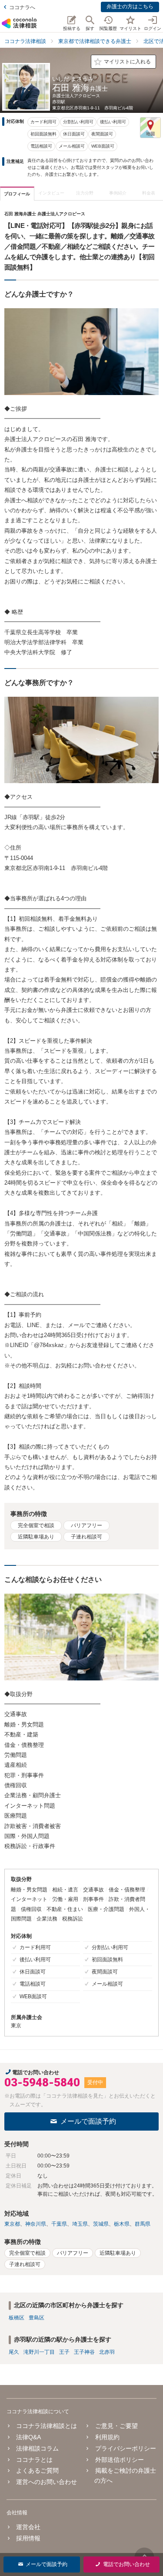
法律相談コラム (37, 2448)
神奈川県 (36, 2224)
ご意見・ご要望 (116, 2426)
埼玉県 (80, 2224)
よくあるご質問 (37, 2471)
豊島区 (37, 2318)
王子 (64, 2352)
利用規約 (107, 2437)
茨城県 (101, 2224)
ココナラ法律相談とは (47, 2426)
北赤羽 (107, 2352)
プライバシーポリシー (125, 2448)
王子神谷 (84, 2352)
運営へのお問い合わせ (47, 2482)
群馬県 (143, 2224)
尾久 (14, 2352)
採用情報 (28, 2538)
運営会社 (28, 2527)
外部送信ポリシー (119, 2460)
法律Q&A (28, 2437)
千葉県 (59, 2224)
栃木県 (122, 2224)
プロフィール (17, 194)
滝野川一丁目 (39, 2352)
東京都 (12, 2224)
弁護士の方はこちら (130, 7)
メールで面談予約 (88, 2121)
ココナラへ (22, 7)
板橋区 (17, 2318)
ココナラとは (34, 2460)
